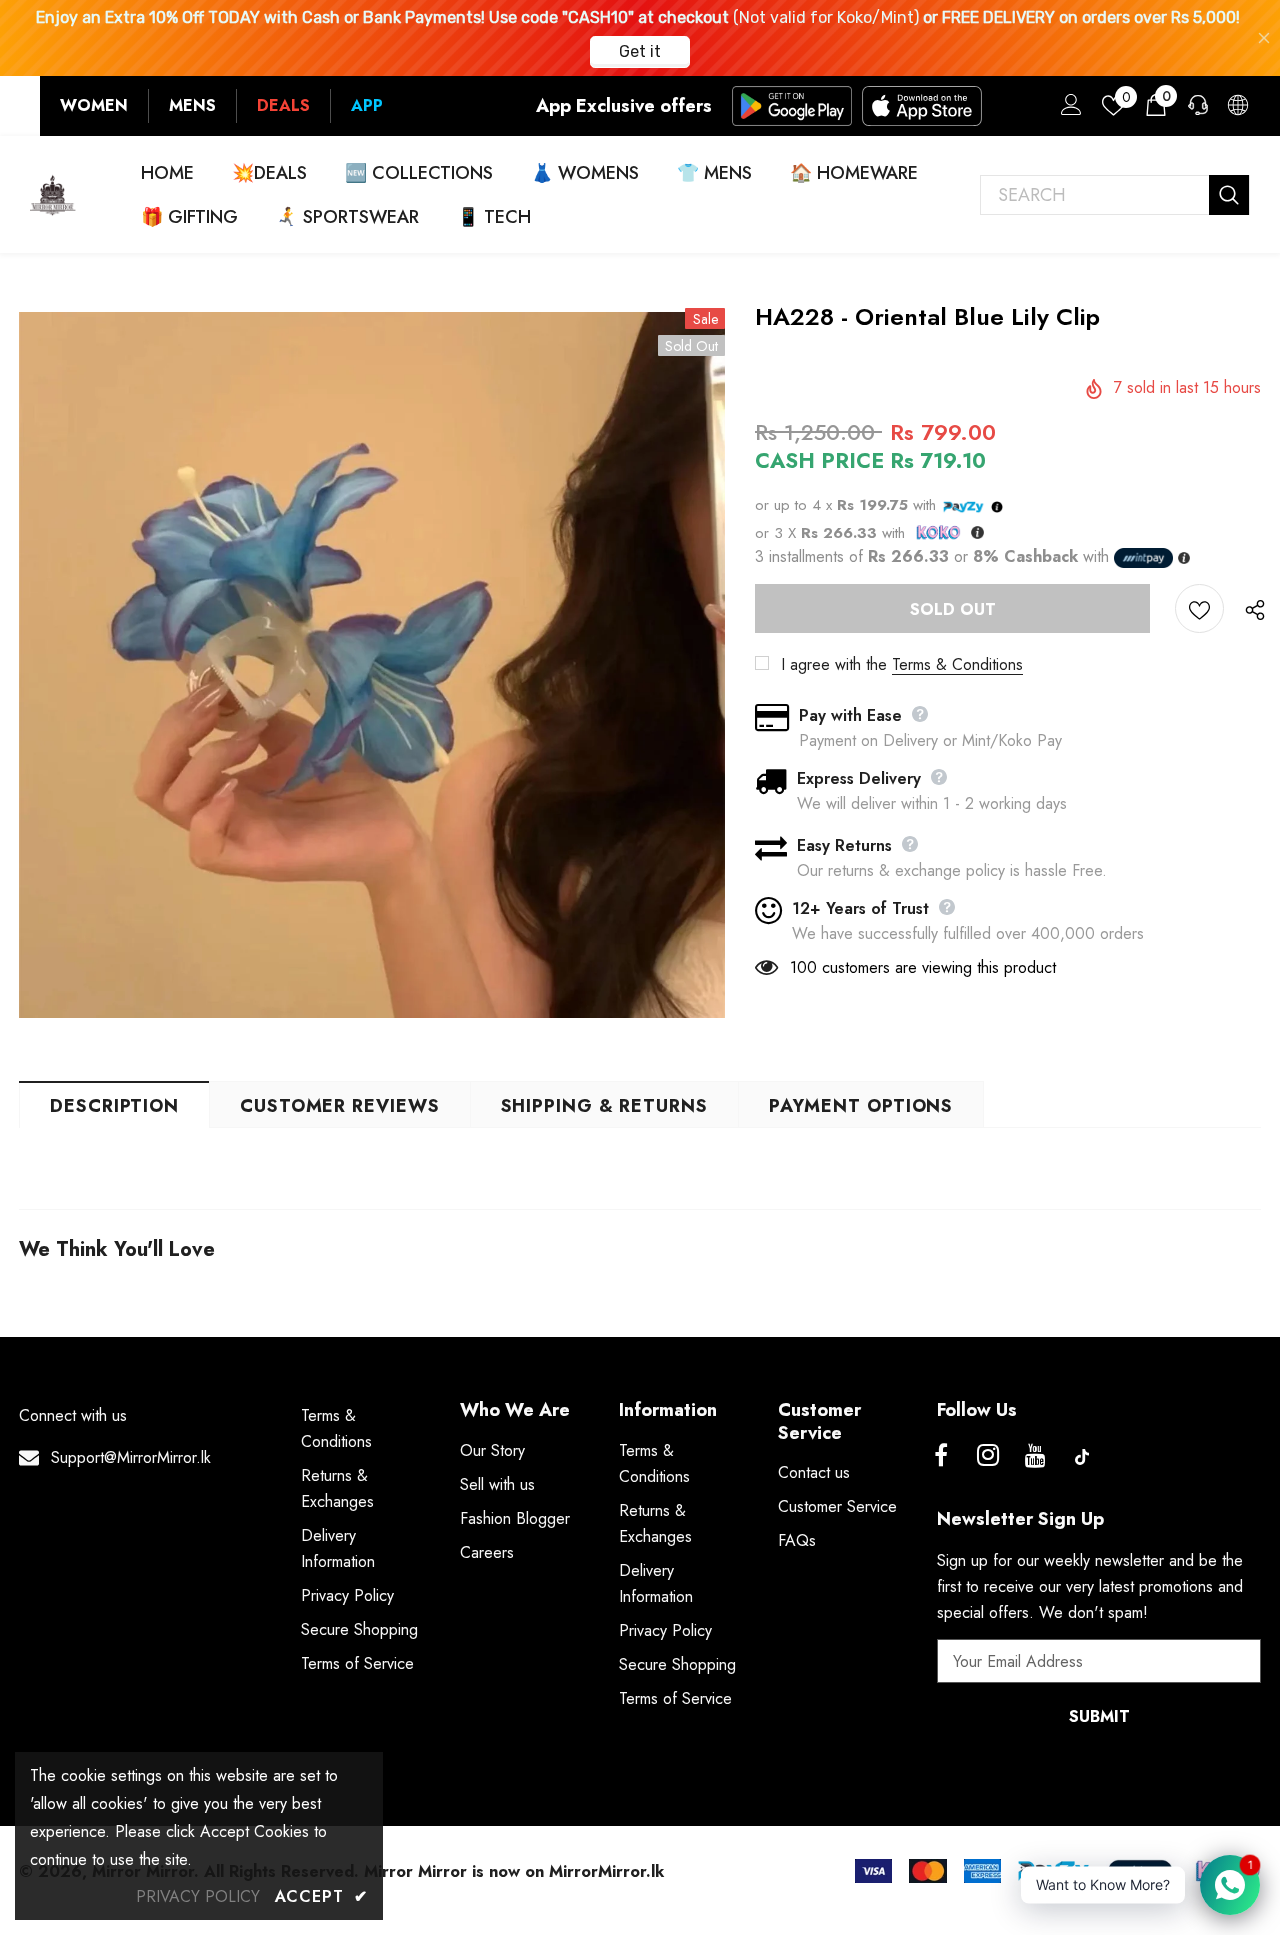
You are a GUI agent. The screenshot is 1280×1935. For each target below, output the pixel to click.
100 (803, 967)
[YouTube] (1035, 1457)
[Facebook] (941, 1457)
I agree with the (834, 664)
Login (1068, 110)
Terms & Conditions (957, 664)
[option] (372, 665)
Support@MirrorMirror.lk (131, 1457)
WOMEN (94, 105)
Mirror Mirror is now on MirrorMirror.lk (514, 1871)
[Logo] (53, 195)
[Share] (1250, 609)
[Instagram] (988, 1457)
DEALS (283, 105)
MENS (192, 105)
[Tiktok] (1082, 1457)
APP (367, 105)
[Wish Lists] (1199, 608)
